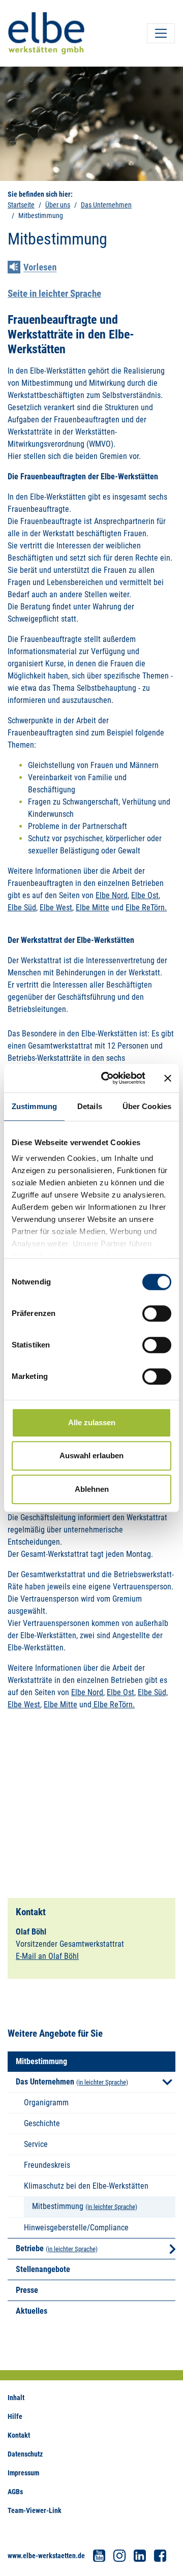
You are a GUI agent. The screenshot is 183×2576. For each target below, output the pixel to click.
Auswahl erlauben (91, 1455)
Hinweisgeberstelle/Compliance (76, 2228)
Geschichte (42, 2123)
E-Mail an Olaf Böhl (47, 1956)
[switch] (157, 1313)
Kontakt (19, 2435)
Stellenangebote (43, 2269)
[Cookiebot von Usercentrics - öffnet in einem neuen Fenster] (107, 1078)
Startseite (21, 205)
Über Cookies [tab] (147, 1106)
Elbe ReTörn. (146, 908)
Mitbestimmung (58, 2206)
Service (36, 2144)
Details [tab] (90, 1106)
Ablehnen (92, 1489)
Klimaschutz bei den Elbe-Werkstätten (86, 2186)
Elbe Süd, (153, 1692)
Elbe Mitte (93, 908)
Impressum (23, 2473)
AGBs (15, 2492)
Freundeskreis (47, 2165)
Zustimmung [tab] (34, 1106)
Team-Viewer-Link (35, 2510)
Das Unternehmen (106, 205)
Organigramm (46, 2103)
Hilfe (15, 2416)
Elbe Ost (145, 895)
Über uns (58, 205)
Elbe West (56, 908)
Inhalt (16, 2398)
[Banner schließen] (168, 1078)
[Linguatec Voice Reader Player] (39, 268)
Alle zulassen (92, 1422)
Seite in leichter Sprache (54, 294)
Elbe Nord (112, 895)
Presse (27, 2290)
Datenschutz (25, 2454)
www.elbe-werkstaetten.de (46, 2556)
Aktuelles (32, 2311)
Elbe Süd (22, 908)
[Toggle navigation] (161, 33)
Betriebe (30, 2248)
